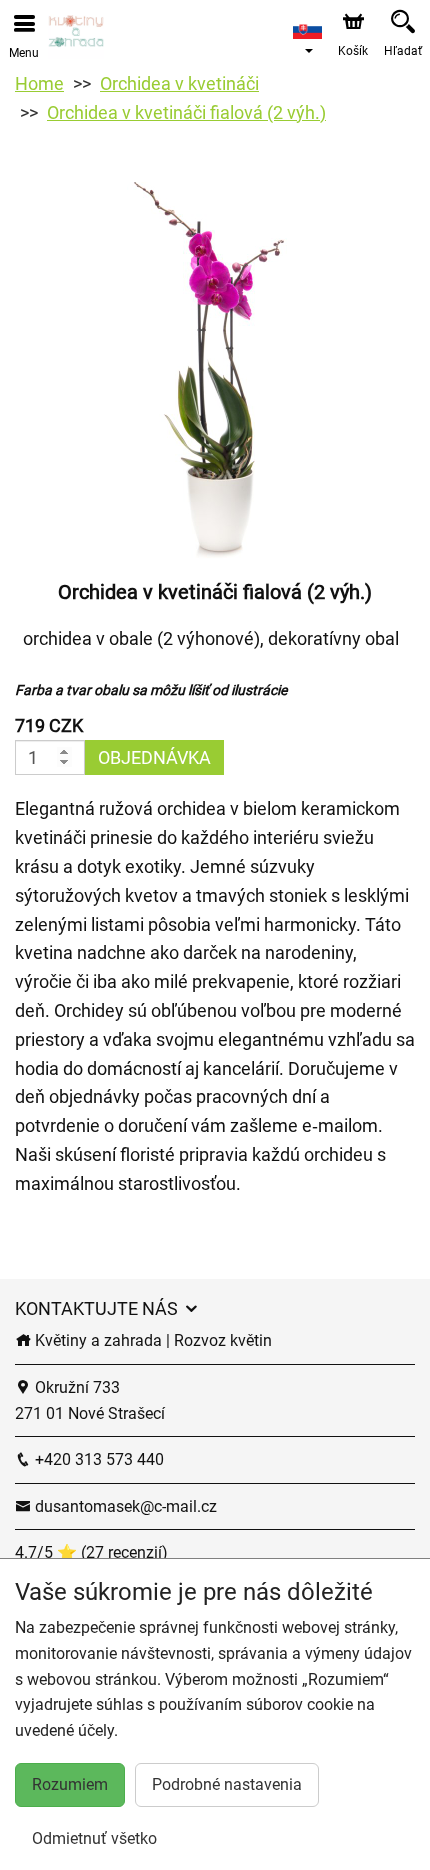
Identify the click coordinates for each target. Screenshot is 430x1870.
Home (39, 83)
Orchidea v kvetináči (179, 83)
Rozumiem (70, 1784)
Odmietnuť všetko (94, 1838)
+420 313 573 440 (97, 1459)
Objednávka (154, 757)
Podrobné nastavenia (227, 1784)
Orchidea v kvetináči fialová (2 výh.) (186, 112)
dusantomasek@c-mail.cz (124, 1506)
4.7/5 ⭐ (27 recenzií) (91, 1552)
